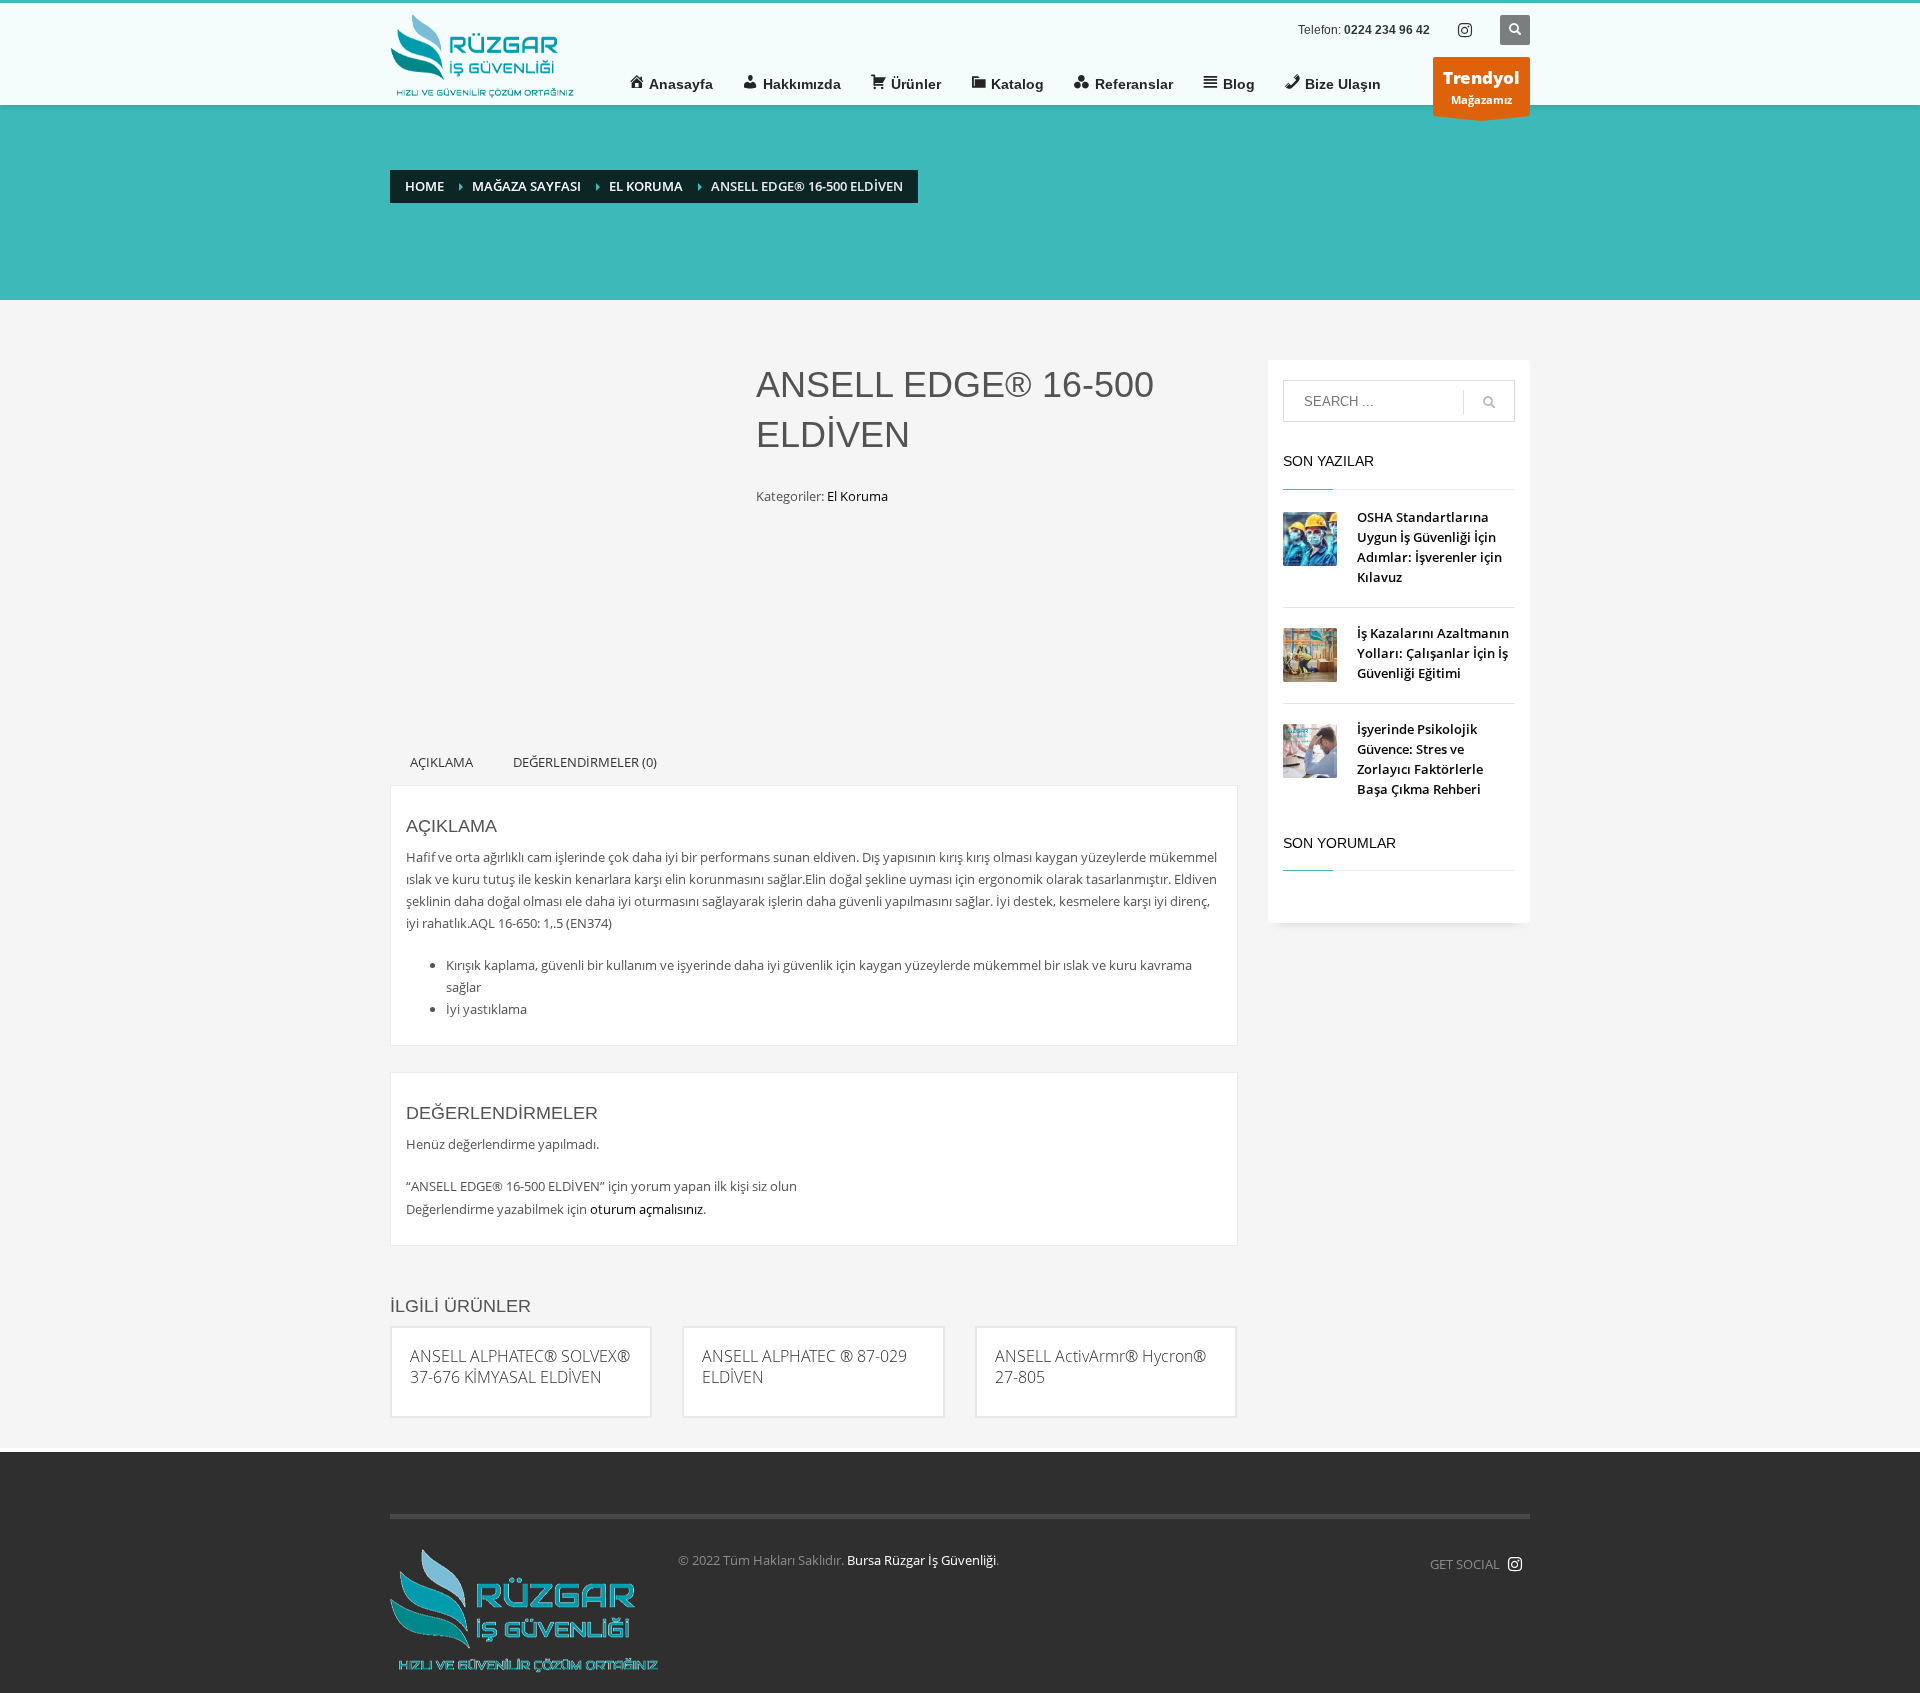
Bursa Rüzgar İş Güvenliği (921, 1560)
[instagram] (1465, 30)
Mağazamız (1481, 86)
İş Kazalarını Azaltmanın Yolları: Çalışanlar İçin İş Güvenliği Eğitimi (1433, 653)
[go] (1489, 402)
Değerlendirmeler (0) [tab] (585, 762)
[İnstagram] (1515, 1564)
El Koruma (857, 496)
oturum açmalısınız (646, 1209)
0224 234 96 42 (1387, 30)
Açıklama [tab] (441, 762)
